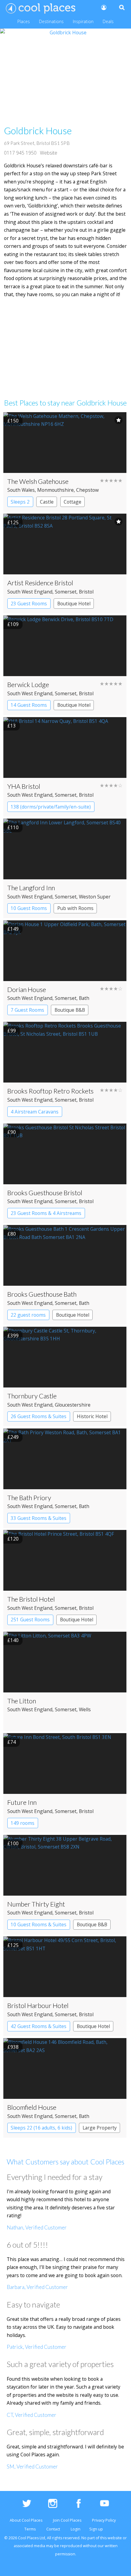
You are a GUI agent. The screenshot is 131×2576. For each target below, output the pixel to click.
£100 (13, 1843)
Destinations (51, 21)
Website (49, 153)
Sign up (96, 2529)
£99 (12, 1031)
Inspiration (83, 21)
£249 (13, 1437)
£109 (13, 624)
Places (24, 21)
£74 (12, 1742)
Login (76, 2529)
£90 (12, 1132)
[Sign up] (103, 7)
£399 (13, 1336)
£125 (13, 522)
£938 (13, 2047)
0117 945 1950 (20, 153)
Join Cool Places (67, 2520)
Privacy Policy (104, 2520)
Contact (53, 2529)
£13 (12, 726)
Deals (108, 21)
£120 (13, 1539)
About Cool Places (26, 2520)
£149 (13, 929)
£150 (13, 421)
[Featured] (119, 420)
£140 (13, 1640)
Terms (30, 2529)
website (115, 2538)
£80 (12, 1234)
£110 (13, 827)
